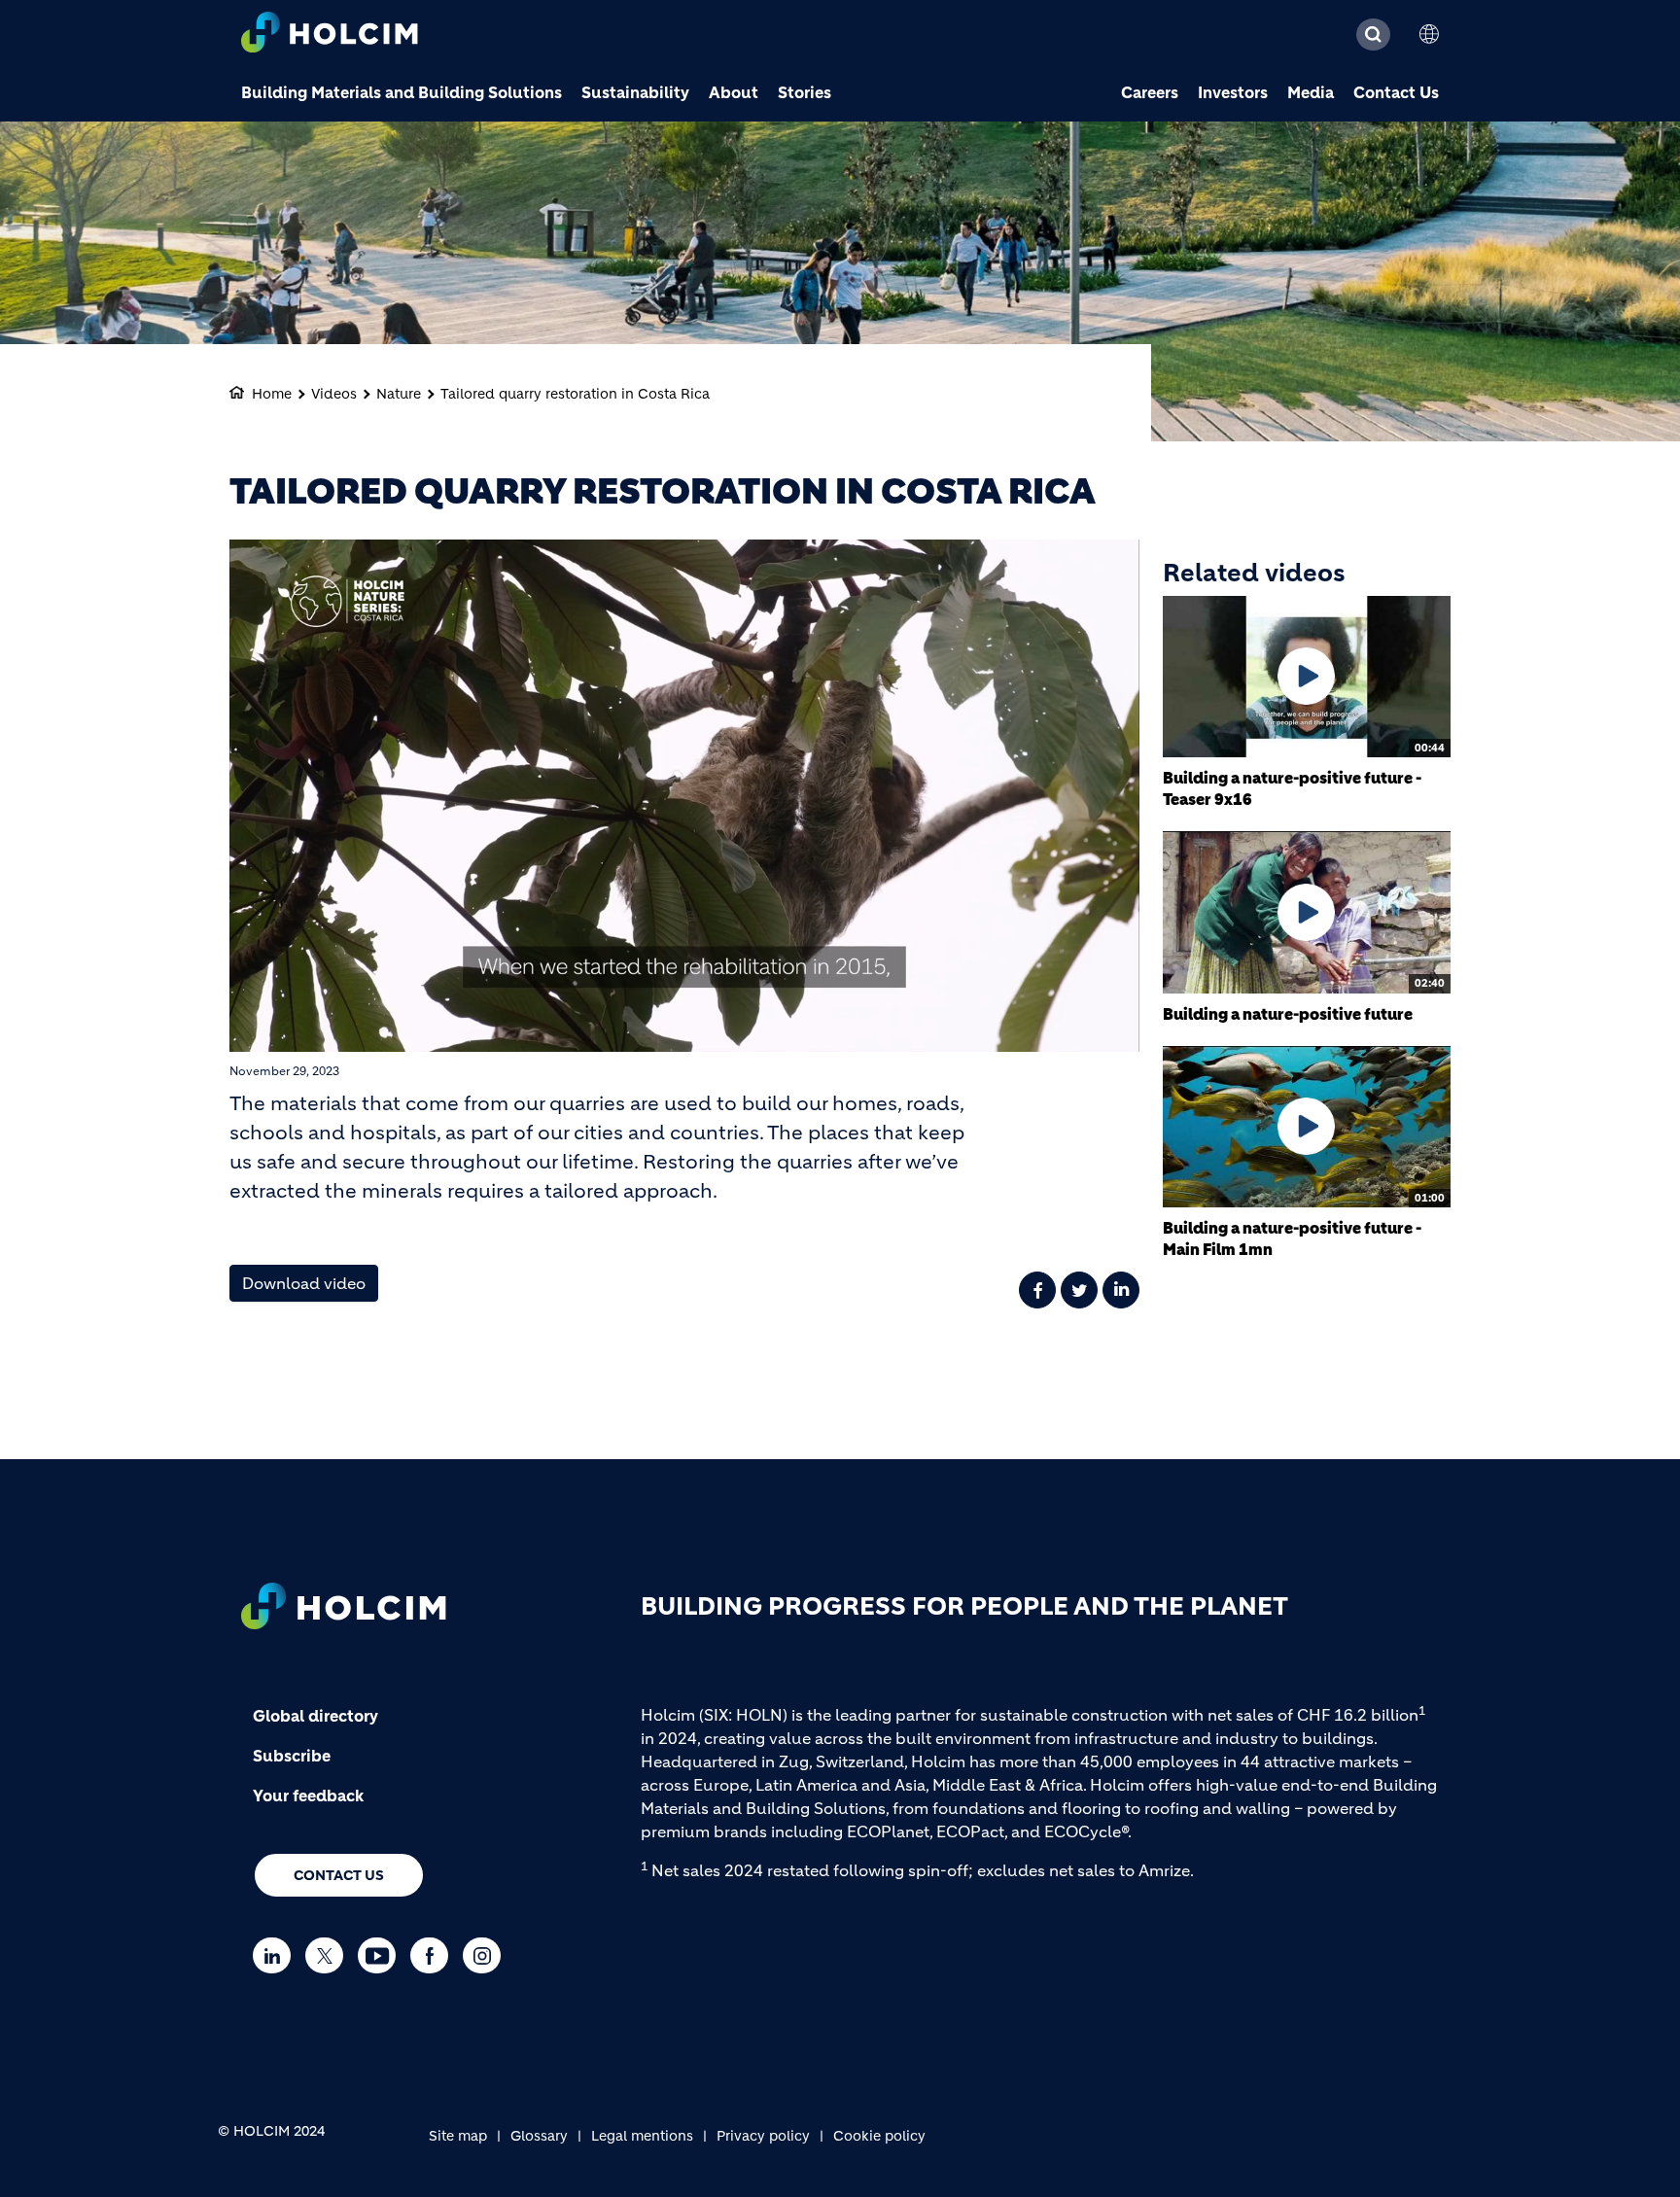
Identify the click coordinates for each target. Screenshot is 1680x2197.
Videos (334, 394)
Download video (304, 1283)
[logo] (330, 35)
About (734, 92)
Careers (1150, 92)
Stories (805, 92)
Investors (1233, 92)
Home (272, 394)
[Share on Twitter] (1079, 1290)
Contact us (339, 1875)
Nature (399, 394)
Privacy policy (763, 2136)
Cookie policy (879, 2136)
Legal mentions (642, 2136)
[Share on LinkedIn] (1121, 1290)
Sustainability (635, 92)
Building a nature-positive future (1288, 1014)
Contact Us (1396, 92)
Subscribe (292, 1756)
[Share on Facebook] (1037, 1290)
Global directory (315, 1716)
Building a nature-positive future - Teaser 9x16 (1292, 788)
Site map (458, 2136)
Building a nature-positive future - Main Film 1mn (1292, 1238)
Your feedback (308, 1796)
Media (1311, 92)
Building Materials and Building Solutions (402, 92)
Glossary (539, 2136)
